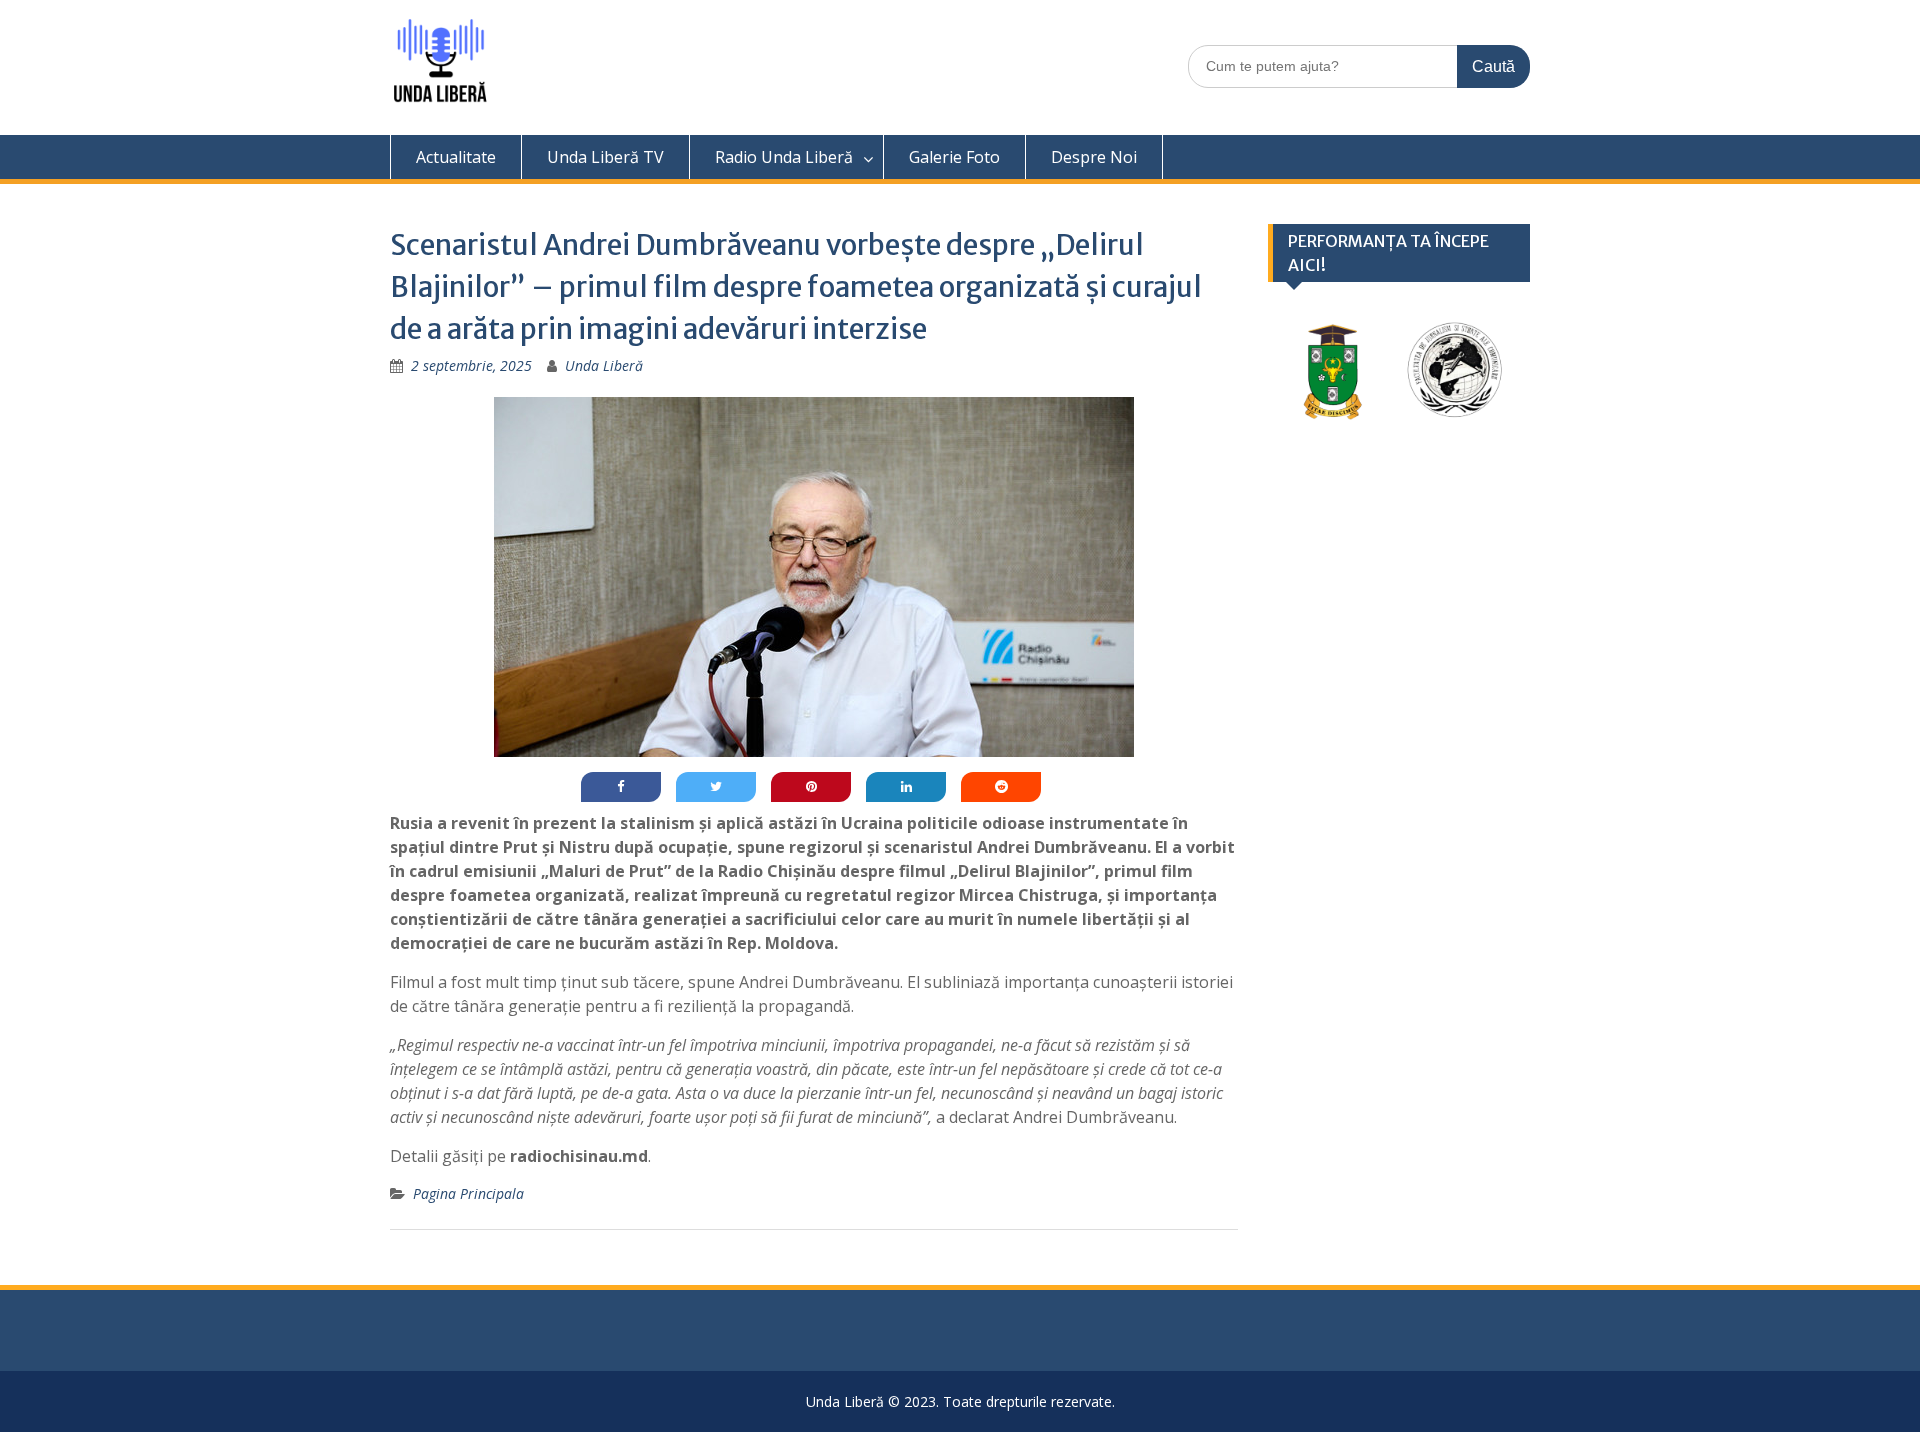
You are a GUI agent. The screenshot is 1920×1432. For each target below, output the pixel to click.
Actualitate (456, 157)
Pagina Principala (468, 1193)
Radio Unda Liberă (784, 157)
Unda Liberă (604, 365)
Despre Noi (1094, 157)
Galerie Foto (954, 157)
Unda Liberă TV (605, 157)
